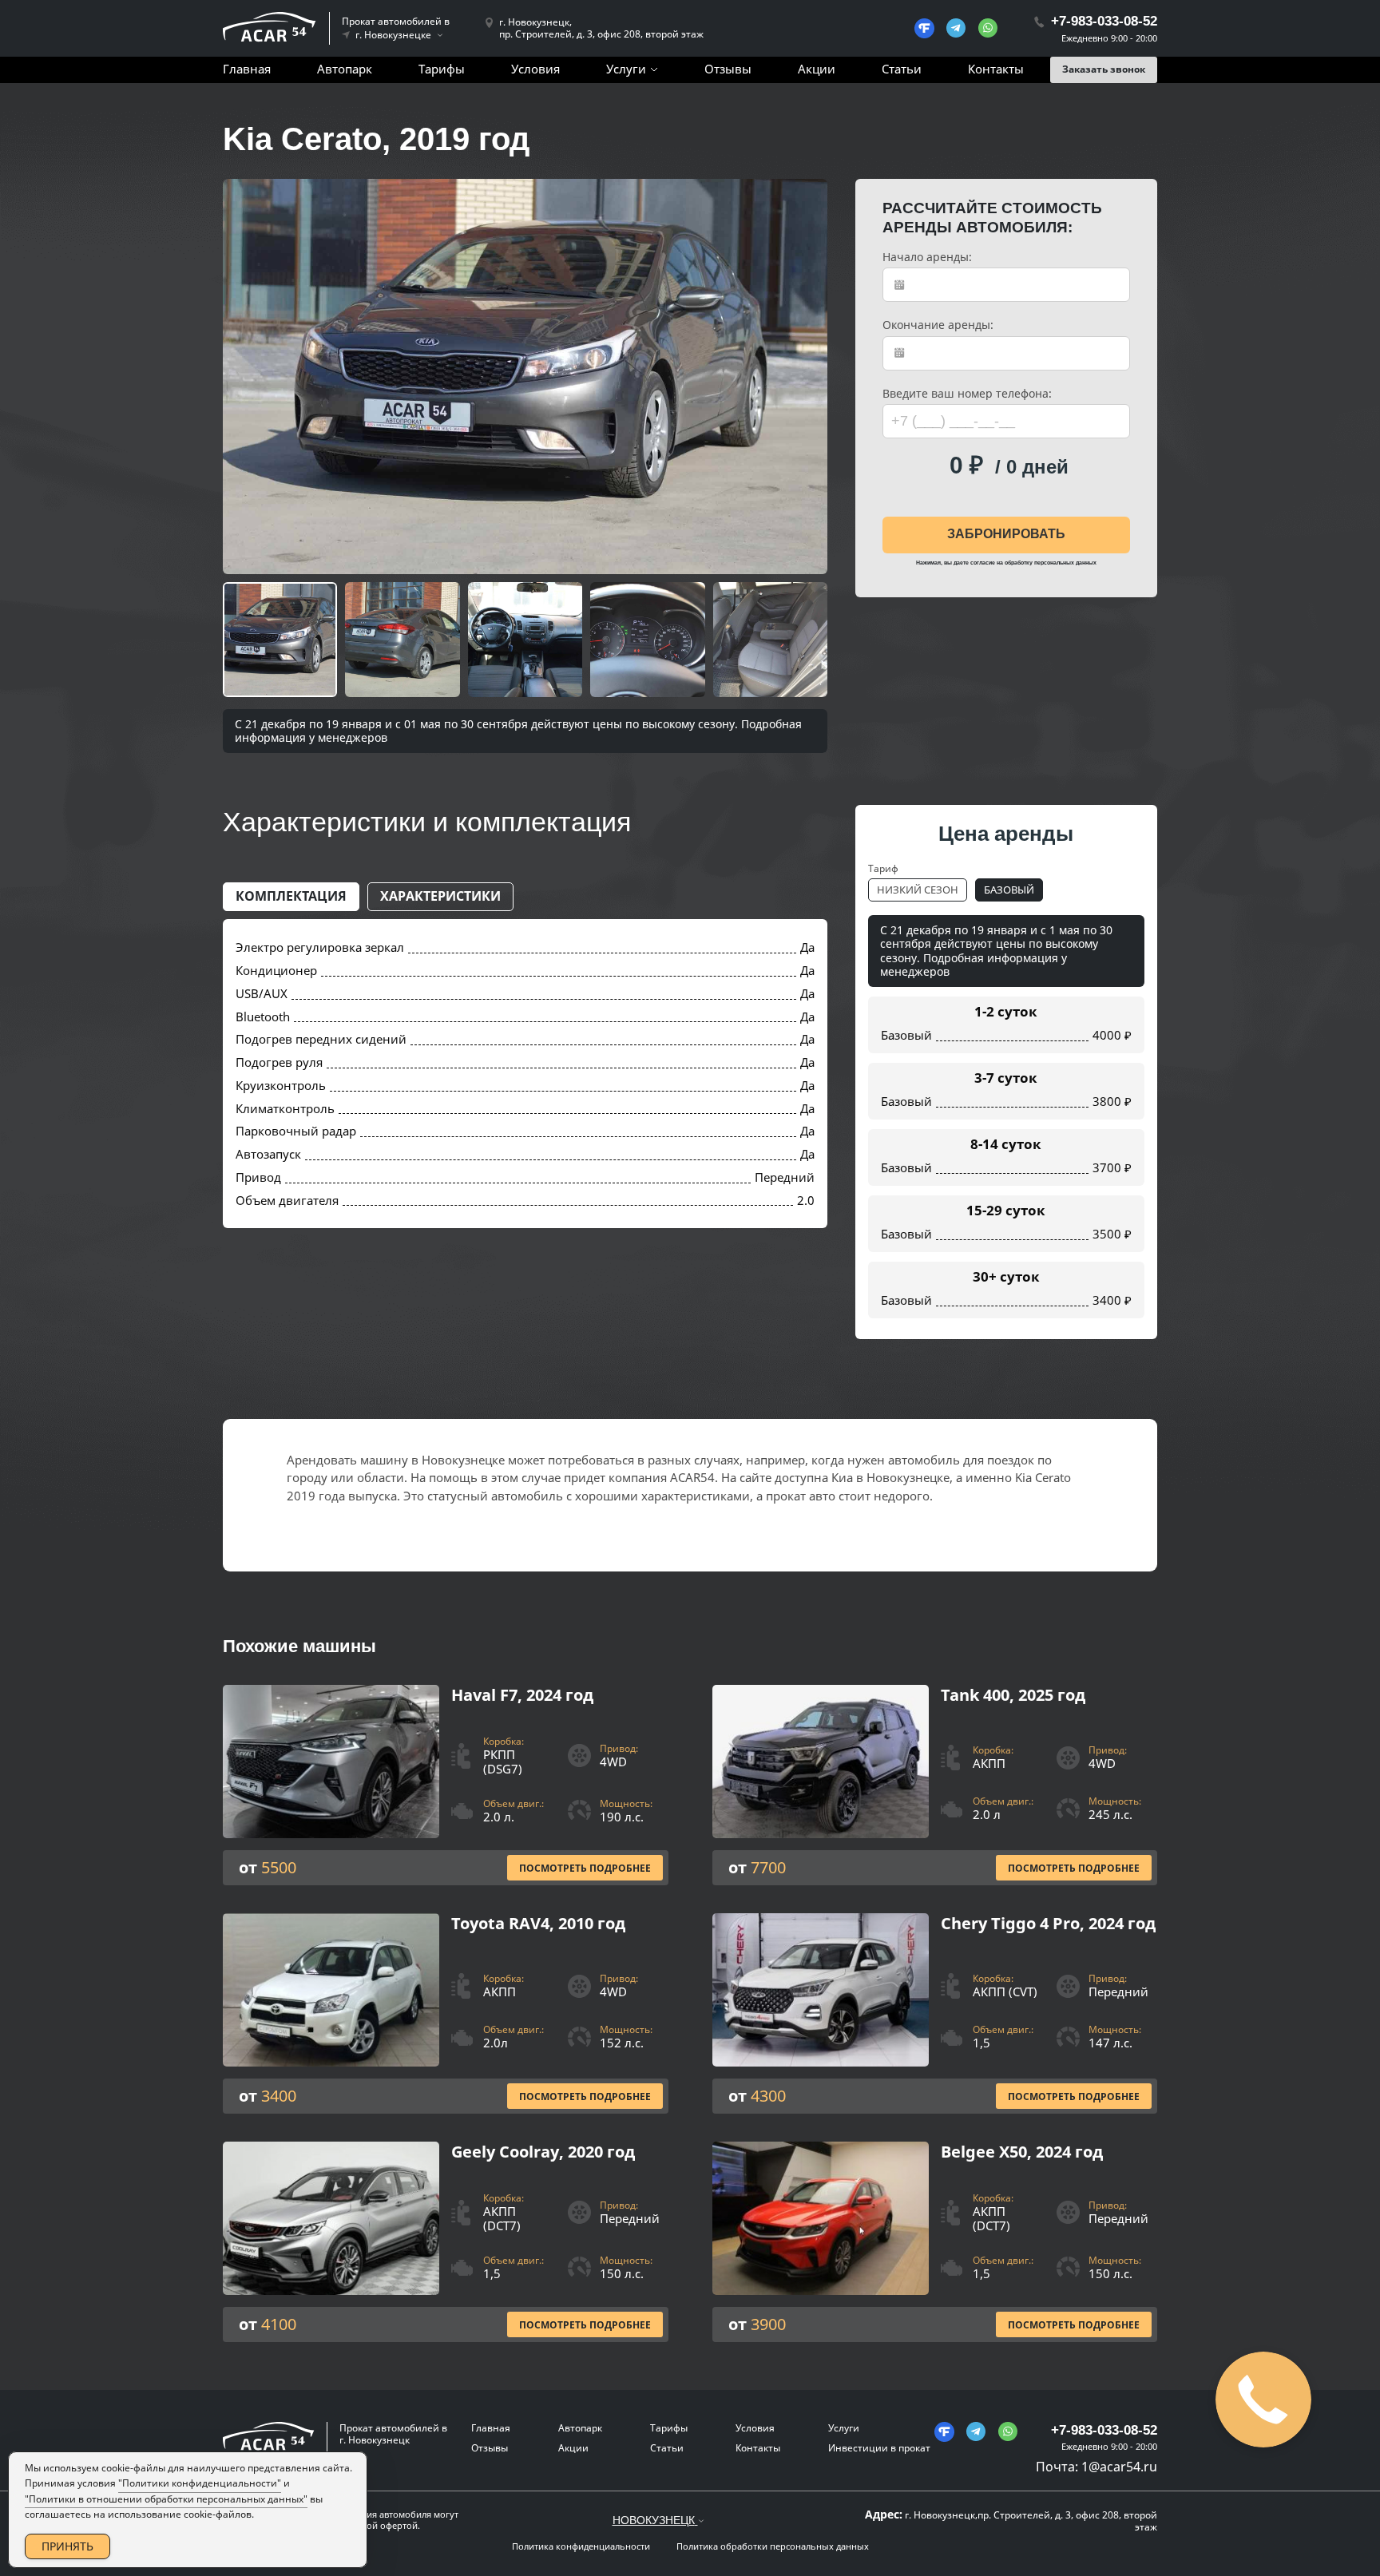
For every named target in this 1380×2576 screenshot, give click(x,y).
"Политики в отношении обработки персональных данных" (166, 2499)
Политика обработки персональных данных (773, 2546)
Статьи (902, 69)
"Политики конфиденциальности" (200, 2483)
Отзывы (728, 69)
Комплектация (291, 896)
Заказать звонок (1104, 69)
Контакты (996, 69)
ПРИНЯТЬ (67, 2546)
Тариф (883, 868)
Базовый (1009, 890)
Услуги (626, 69)
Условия (535, 69)
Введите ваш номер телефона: (967, 394)
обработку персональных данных (1051, 563)
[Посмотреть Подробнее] (446, 1785)
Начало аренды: (927, 257)
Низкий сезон (918, 890)
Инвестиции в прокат (879, 2448)
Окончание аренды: (938, 325)
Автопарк (345, 69)
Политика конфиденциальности (581, 2546)
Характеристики (440, 896)
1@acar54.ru (1119, 2467)
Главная (247, 69)
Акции (817, 69)
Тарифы (442, 69)
